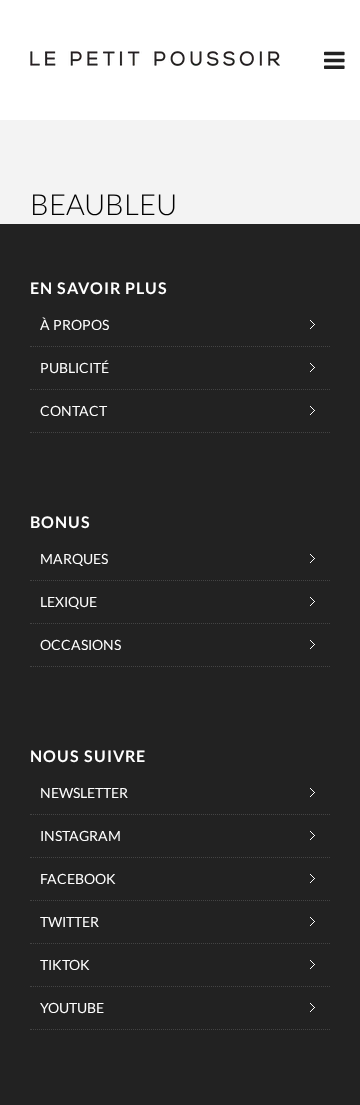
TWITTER (69, 921)
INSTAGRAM (80, 835)
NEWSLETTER (84, 792)
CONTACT (73, 410)
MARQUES (74, 558)
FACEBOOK (78, 878)
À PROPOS (74, 324)
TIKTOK (65, 964)
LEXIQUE (68, 601)
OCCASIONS (80, 644)
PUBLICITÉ (74, 367)
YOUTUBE (72, 1007)
